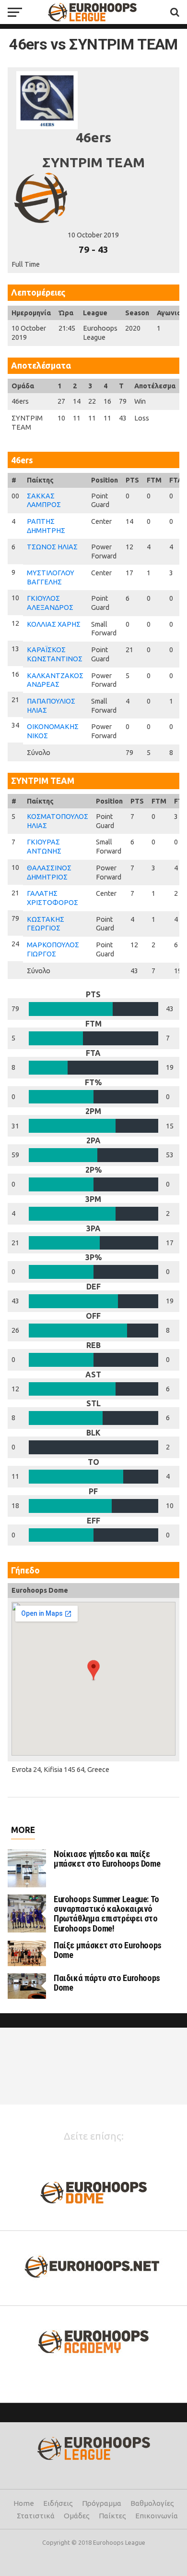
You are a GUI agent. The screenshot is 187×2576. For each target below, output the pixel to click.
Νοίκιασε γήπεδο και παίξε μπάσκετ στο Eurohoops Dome (107, 1859)
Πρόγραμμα (102, 2503)
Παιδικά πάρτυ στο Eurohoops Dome (107, 1983)
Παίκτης (40, 480)
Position (105, 480)
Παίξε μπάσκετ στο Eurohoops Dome (108, 1950)
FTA (176, 480)
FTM (154, 480)
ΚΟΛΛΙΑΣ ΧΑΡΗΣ (54, 624)
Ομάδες (77, 2516)
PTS (132, 480)
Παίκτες (112, 2516)
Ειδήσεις (58, 2503)
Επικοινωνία (157, 2516)
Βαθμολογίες (152, 2503)
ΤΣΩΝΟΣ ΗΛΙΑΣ (52, 547)
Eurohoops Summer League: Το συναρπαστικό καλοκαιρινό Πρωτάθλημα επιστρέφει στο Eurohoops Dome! (106, 1914)
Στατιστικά (36, 2516)
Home (24, 2503)
